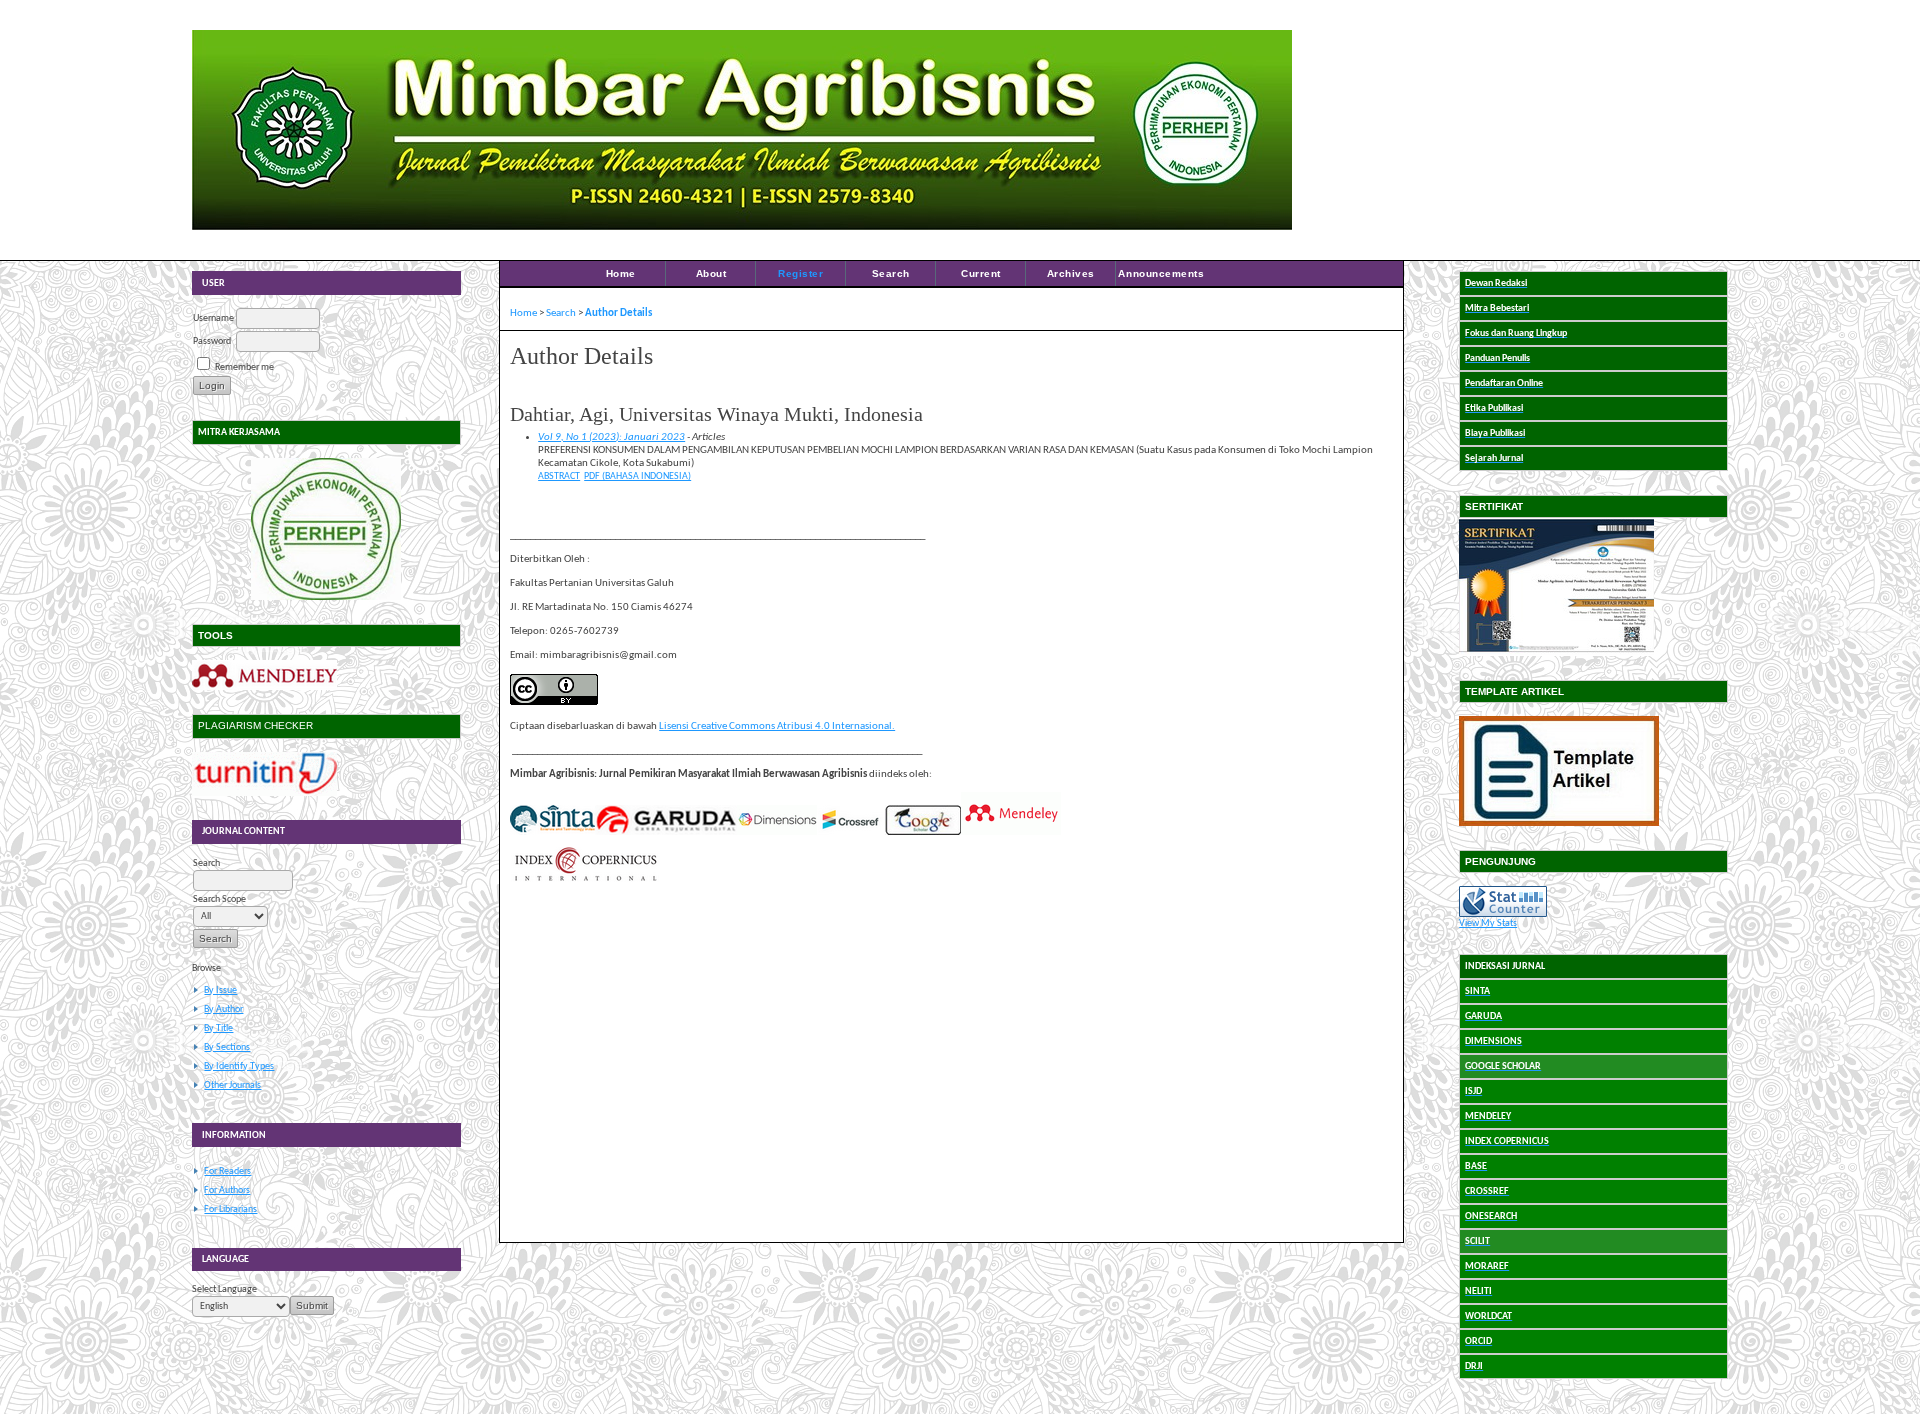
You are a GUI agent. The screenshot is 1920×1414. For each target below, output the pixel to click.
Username (213, 318)
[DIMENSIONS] (777, 832)
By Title (218, 1028)
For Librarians (230, 1209)
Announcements (1161, 273)
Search (891, 273)
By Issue (220, 990)
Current (981, 273)
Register (800, 273)
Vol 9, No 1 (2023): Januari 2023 (611, 437)
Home (621, 273)
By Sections (227, 1047)
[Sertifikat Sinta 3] (1556, 653)
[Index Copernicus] (585, 879)
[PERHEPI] (326, 529)
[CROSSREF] (851, 832)
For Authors (227, 1190)
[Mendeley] (264, 687)
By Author (223, 1009)
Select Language (224, 1289)
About (711, 273)
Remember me (244, 367)
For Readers (227, 1171)
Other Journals (232, 1085)
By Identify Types (239, 1066)
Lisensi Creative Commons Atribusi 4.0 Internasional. (777, 726)
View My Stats (1488, 923)
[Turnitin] (264, 793)
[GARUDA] (666, 832)
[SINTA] (552, 832)
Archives (1071, 273)
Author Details (618, 313)
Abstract (559, 476)
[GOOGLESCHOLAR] (923, 832)
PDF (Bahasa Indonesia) (637, 476)
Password (212, 341)
